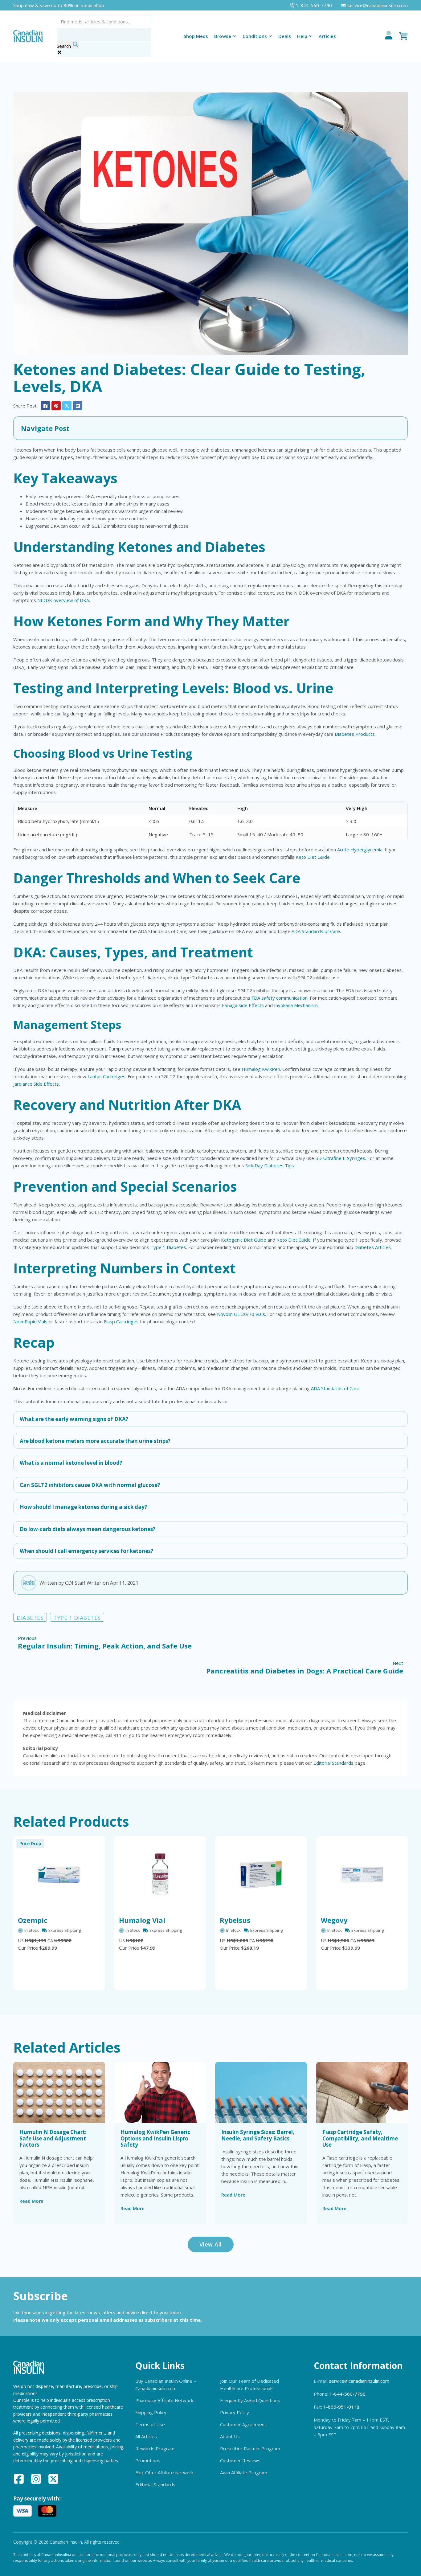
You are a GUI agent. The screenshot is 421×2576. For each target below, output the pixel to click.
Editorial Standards (333, 1763)
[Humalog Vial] (160, 1874)
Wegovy (334, 1920)
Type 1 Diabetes (168, 1247)
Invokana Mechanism (296, 1005)
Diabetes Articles (373, 1247)
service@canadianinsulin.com (359, 2381)
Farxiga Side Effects (243, 1005)
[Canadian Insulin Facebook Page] (19, 2480)
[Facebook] (45, 406)
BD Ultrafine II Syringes (340, 1158)
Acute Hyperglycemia (360, 850)
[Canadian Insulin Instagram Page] (36, 2480)
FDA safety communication (280, 998)
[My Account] (389, 36)
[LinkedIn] (78, 406)
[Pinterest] (56, 406)
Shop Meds (196, 36)
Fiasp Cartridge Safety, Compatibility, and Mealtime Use (360, 2138)
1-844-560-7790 (347, 2394)
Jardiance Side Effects (36, 1084)
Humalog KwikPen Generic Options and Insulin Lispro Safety (155, 2138)
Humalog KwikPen (261, 1069)
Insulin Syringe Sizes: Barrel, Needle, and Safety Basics (258, 2135)
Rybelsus (235, 1920)
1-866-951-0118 (341, 2407)
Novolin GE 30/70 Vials (241, 1314)
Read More (31, 2201)
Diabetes (30, 1618)
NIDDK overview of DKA (63, 600)
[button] (211, 428)
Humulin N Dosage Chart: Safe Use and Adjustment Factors (53, 2138)
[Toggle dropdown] (235, 36)
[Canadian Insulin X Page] (53, 2480)
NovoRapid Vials (30, 1321)
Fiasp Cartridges (121, 1321)
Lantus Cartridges (106, 1076)
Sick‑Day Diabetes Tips (270, 1165)
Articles (327, 36)
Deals (285, 36)
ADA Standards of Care (316, 931)
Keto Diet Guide (313, 857)
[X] (67, 406)
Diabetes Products (355, 734)
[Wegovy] (362, 1874)
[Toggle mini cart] (403, 36)
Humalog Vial (142, 1920)
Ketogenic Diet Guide (244, 1240)
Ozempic (33, 1920)
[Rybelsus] (261, 1874)
